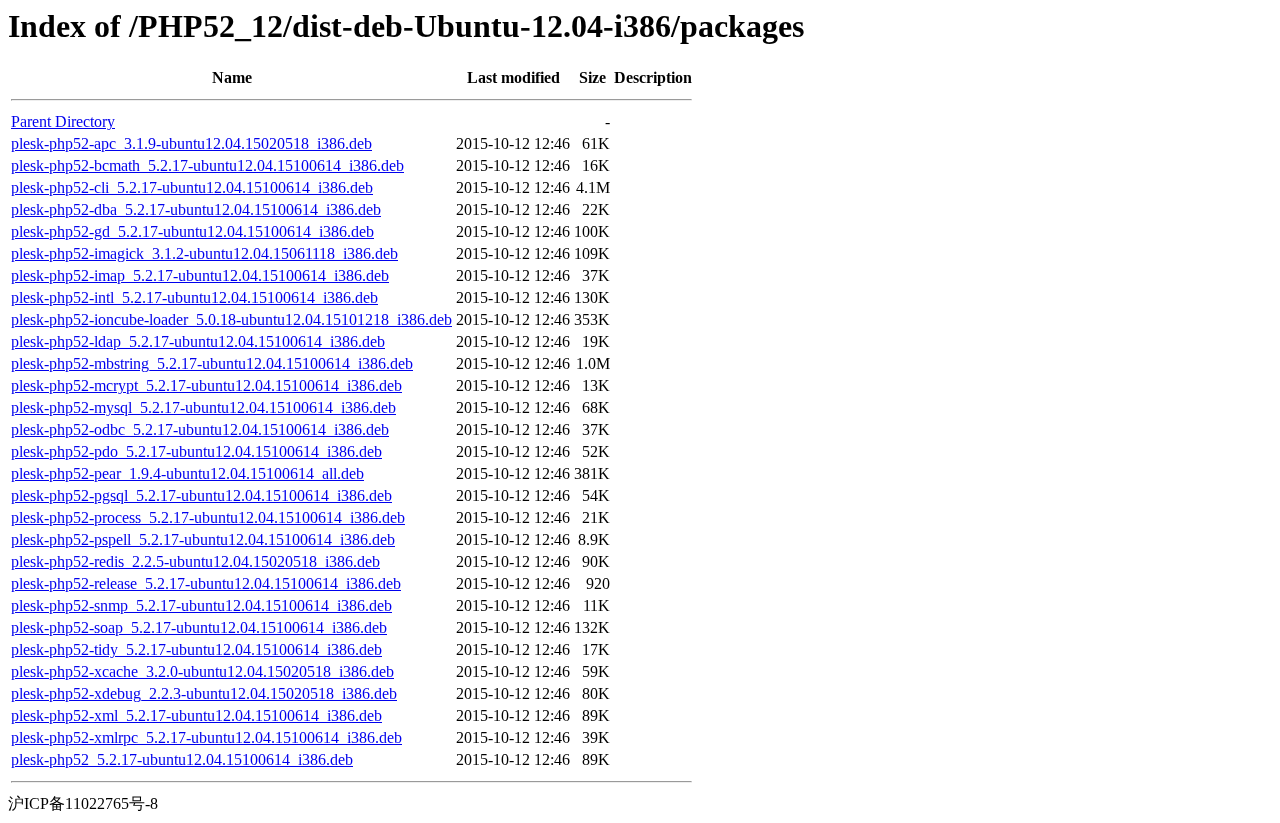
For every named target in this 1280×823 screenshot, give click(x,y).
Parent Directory (63, 121)
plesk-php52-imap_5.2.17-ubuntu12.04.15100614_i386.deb (200, 275)
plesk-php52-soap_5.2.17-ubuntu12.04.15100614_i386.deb (199, 627)
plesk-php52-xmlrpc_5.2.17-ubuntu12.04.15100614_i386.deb (206, 737)
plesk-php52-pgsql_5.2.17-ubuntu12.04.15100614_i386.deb (201, 495)
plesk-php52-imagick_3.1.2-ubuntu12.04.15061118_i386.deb (204, 253)
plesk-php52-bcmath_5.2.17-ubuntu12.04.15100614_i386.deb (207, 165)
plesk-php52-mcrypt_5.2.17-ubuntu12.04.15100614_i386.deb (206, 385)
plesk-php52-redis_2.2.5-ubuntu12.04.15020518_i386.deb (195, 561)
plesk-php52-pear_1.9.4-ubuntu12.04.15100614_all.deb (187, 473)
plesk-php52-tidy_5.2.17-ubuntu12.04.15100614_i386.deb (196, 649)
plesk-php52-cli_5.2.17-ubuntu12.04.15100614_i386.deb (192, 187)
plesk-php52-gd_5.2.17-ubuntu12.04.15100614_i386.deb (192, 231)
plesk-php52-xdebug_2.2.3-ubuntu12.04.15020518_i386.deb (204, 693)
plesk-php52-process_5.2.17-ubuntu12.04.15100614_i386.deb (208, 517)
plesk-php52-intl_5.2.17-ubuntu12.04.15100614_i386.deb (194, 297)
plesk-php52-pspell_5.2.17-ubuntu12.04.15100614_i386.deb (203, 539)
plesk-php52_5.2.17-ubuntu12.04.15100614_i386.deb (182, 759)
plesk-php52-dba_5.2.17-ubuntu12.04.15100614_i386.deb (196, 209)
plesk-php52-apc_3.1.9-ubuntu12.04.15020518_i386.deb (191, 143)
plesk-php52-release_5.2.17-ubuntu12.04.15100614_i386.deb (206, 583)
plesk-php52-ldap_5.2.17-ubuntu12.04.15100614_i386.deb (198, 341)
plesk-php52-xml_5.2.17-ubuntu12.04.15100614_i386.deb (196, 715)
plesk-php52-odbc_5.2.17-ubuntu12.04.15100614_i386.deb (200, 429)
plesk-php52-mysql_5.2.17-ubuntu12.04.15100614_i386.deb (203, 407)
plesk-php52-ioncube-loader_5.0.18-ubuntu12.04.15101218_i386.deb (231, 319)
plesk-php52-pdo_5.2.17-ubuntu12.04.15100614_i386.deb (196, 451)
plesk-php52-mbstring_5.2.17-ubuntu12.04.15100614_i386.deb (212, 363)
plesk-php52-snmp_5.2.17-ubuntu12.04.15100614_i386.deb (201, 605)
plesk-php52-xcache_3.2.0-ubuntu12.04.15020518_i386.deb (202, 671)
